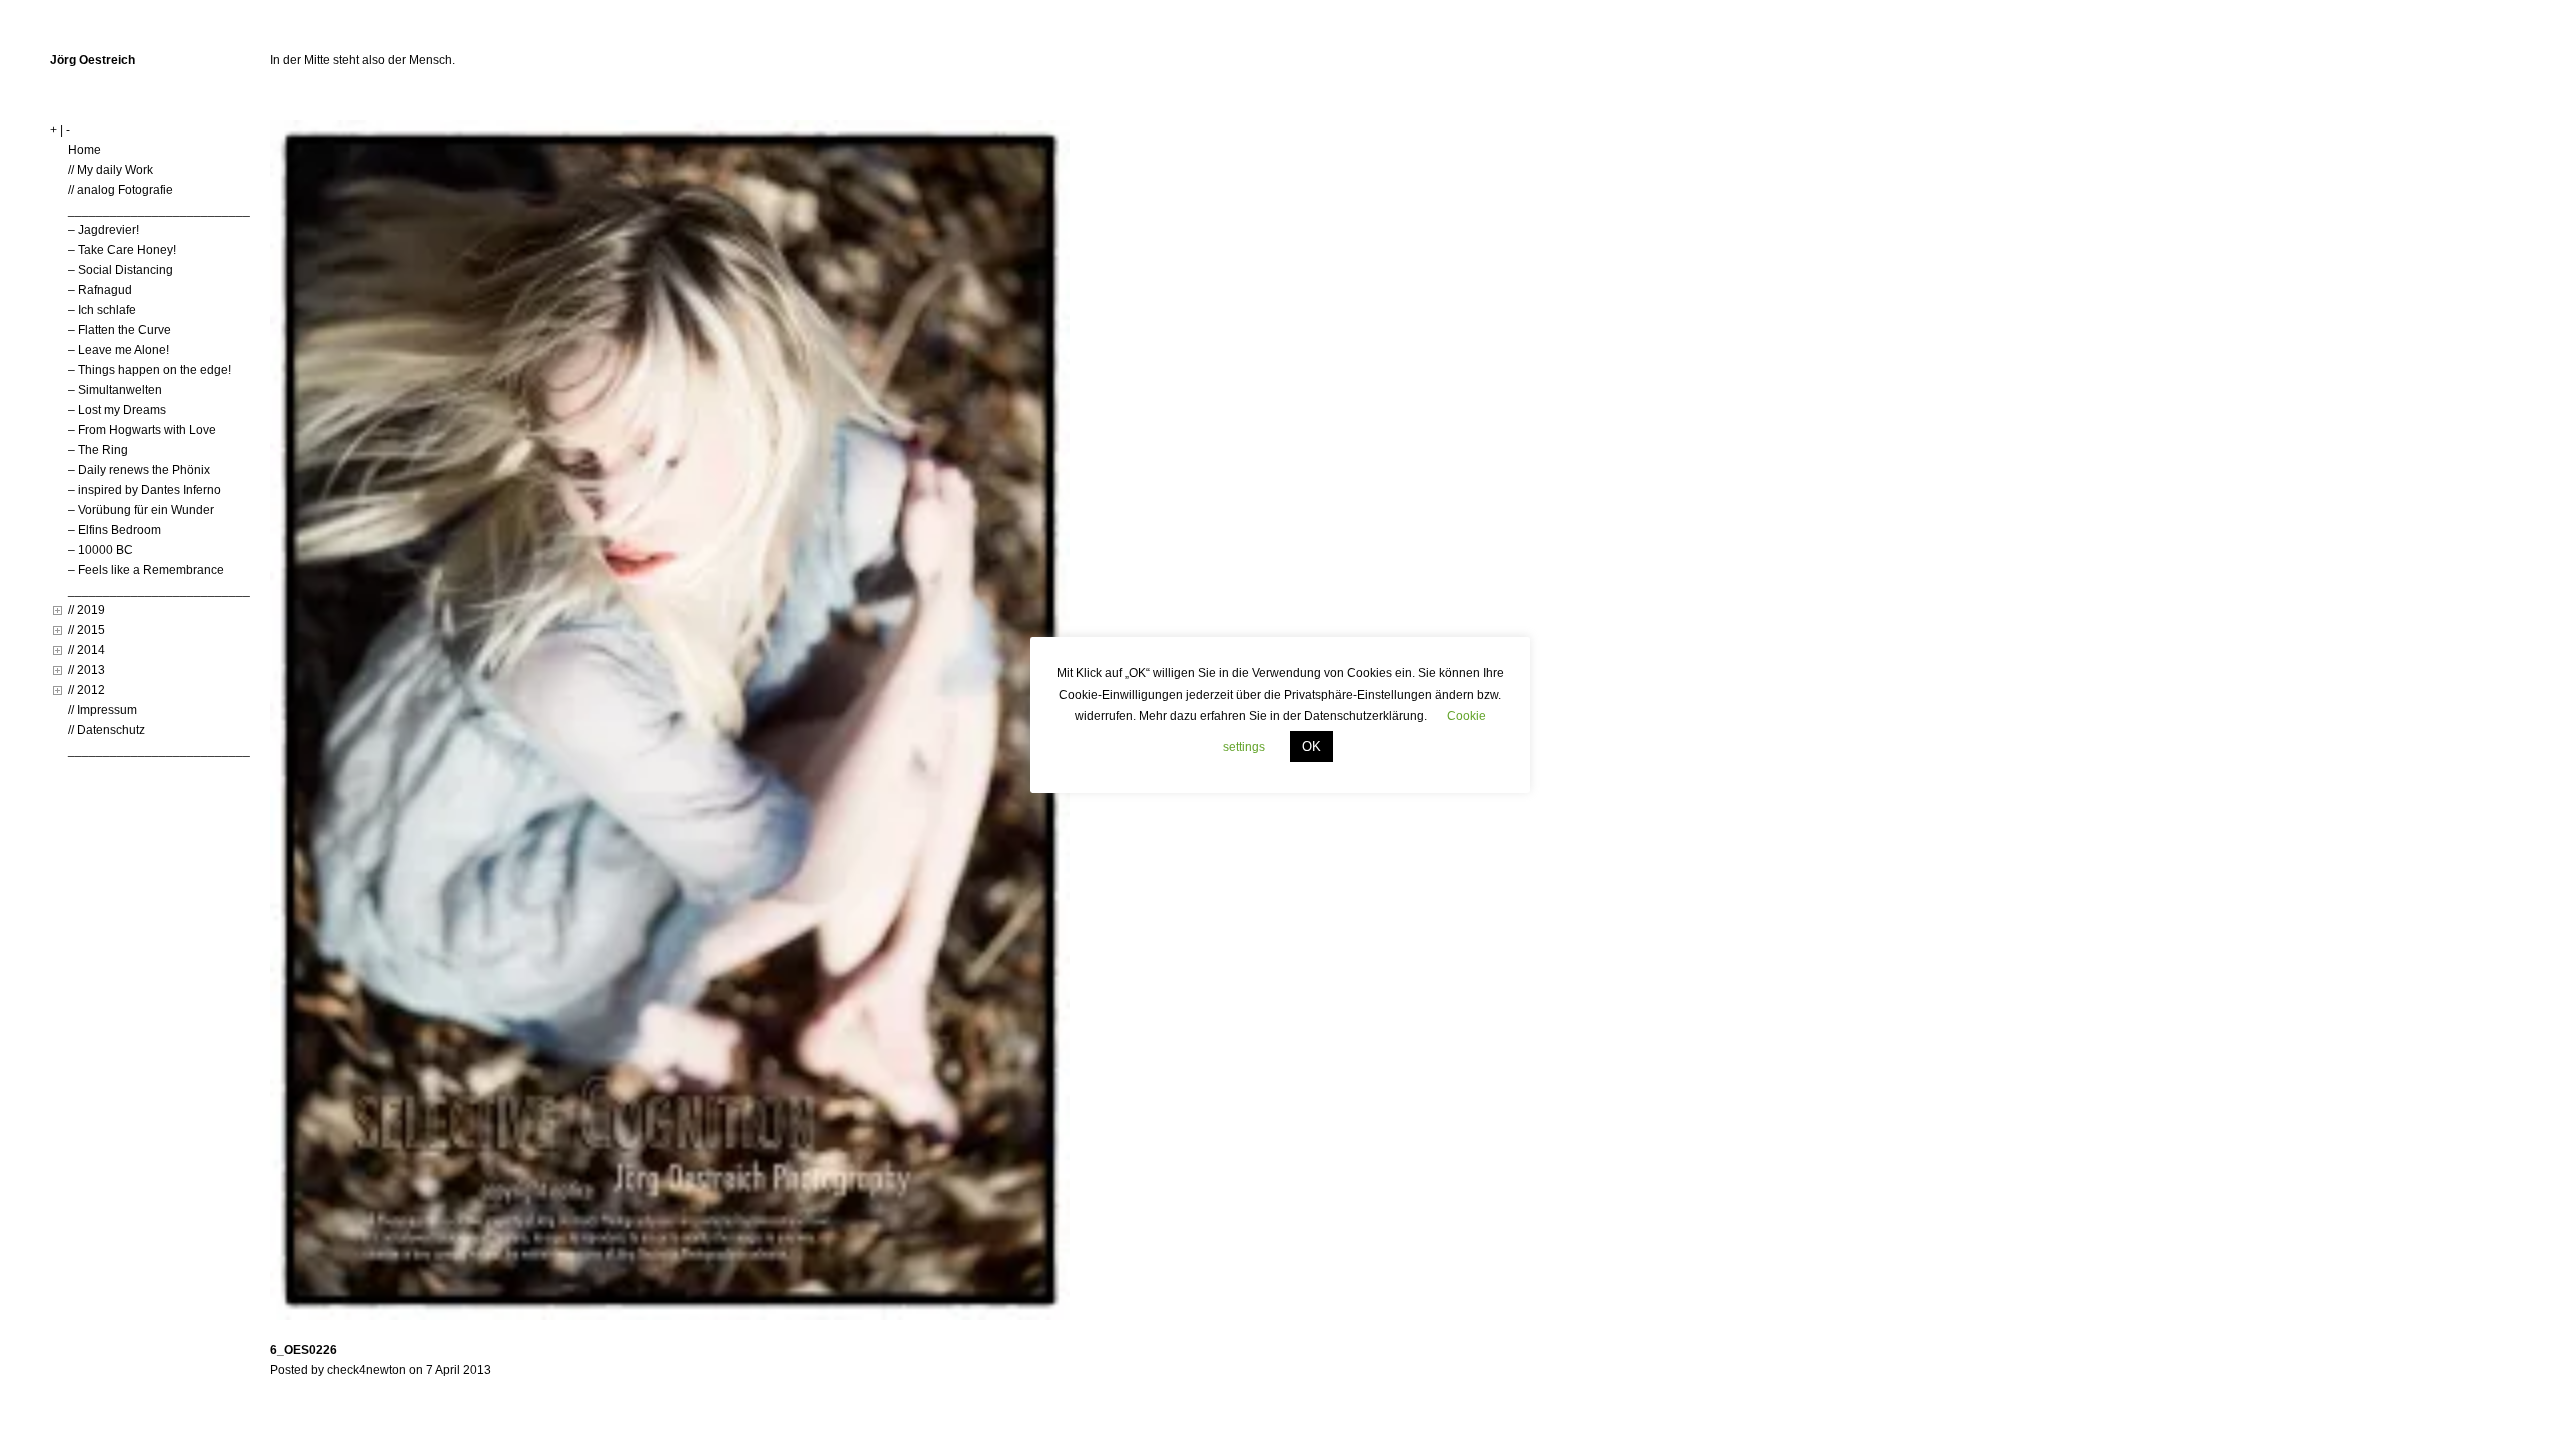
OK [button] (1311, 746)
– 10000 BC (100, 550)
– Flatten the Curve (119, 330)
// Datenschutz (106, 730)
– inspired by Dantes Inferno (144, 490)
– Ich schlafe (102, 310)
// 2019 (86, 610)
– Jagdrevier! (103, 230)
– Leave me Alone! (118, 350)
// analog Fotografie (120, 190)
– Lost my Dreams (117, 410)
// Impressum (102, 710)
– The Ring (98, 450)
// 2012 (86, 690)
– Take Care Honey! (122, 250)
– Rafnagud (100, 290)
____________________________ (166, 210)
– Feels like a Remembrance (146, 570)
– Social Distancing (120, 270)
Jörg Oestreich (92, 60)
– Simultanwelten (115, 390)
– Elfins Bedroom (114, 530)
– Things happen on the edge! (149, 370)
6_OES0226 (303, 1350)
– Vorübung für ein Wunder (141, 510)
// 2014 (86, 650)
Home (84, 150)
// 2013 (86, 670)
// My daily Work (110, 170)
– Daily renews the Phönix (139, 470)
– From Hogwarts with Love (142, 430)
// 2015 (86, 630)
